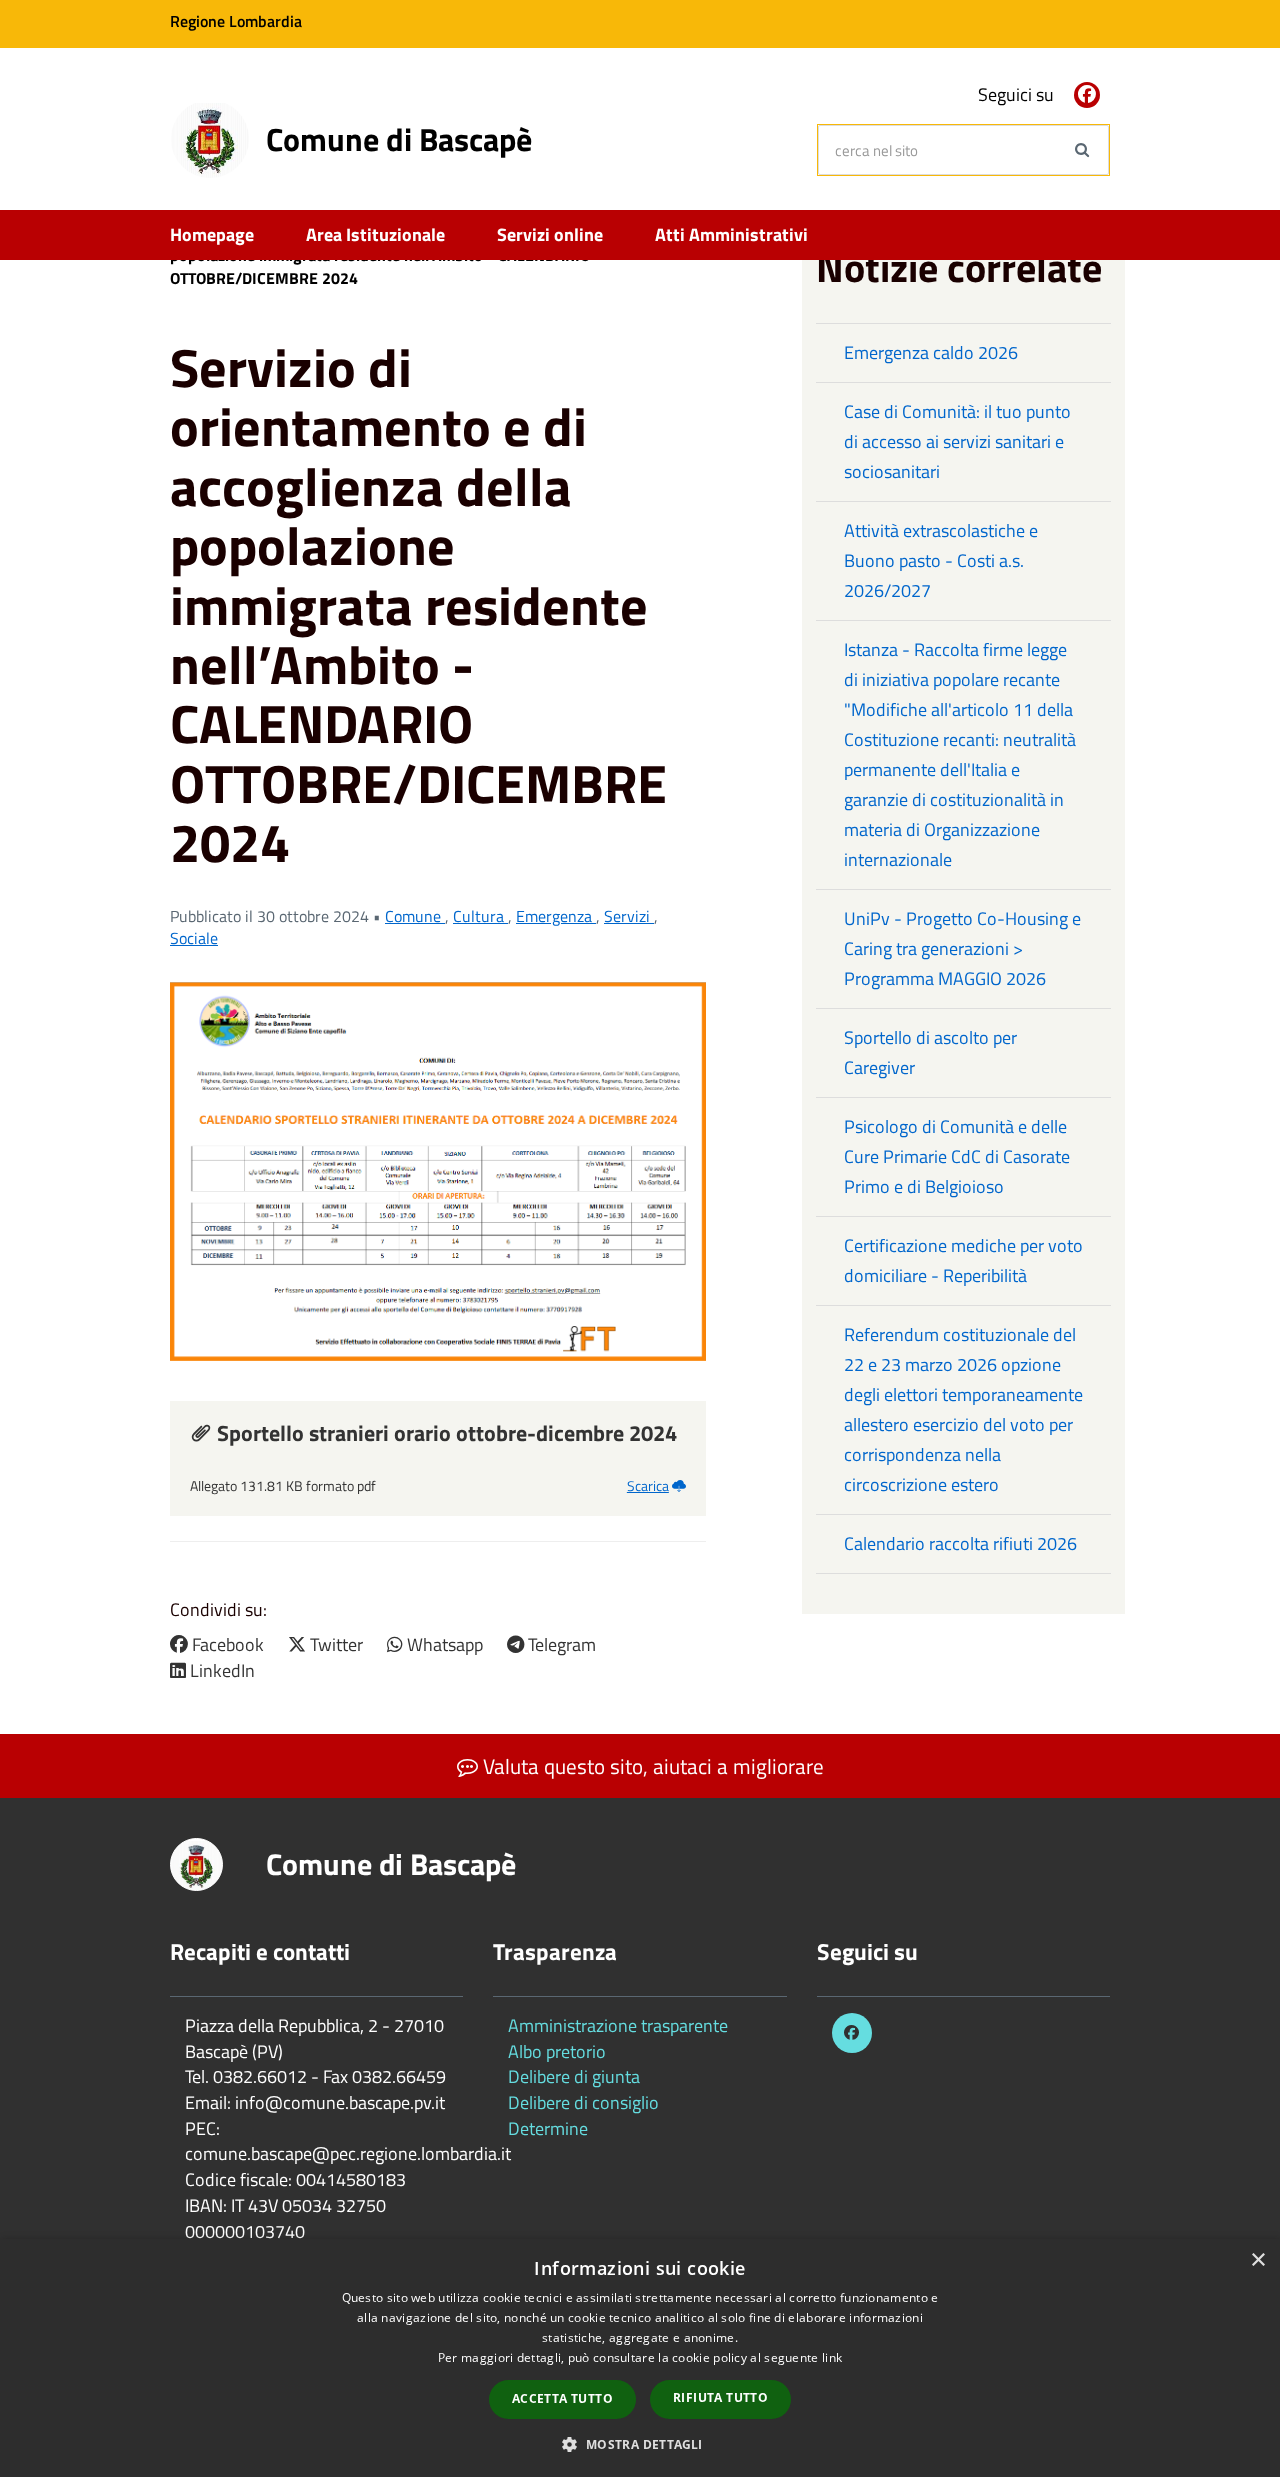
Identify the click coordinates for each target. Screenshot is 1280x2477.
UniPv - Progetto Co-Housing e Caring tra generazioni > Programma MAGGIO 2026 (962, 948)
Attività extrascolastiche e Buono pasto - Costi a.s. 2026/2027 (941, 560)
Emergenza (556, 916)
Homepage (212, 234)
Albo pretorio (557, 2051)
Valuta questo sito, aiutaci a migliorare (651, 1766)
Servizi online (550, 234)
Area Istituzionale (375, 234)
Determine (548, 2128)
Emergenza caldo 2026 (931, 352)
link (832, 2357)
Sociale (194, 938)
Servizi (629, 916)
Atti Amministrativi (731, 234)
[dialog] (640, 2358)
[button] (639, 2443)
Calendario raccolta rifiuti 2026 (960, 1543)
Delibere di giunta (574, 2076)
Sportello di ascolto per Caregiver (930, 1052)
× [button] (1257, 2260)
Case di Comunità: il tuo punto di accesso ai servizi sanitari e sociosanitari (957, 441)
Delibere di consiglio (583, 2102)
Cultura (480, 916)
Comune (415, 916)
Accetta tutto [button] (562, 2398)
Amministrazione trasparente (618, 2025)
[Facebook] (1087, 95)
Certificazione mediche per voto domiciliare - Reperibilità (963, 1260)
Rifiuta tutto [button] (720, 2397)
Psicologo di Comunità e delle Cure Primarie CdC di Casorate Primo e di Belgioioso (957, 1156)
